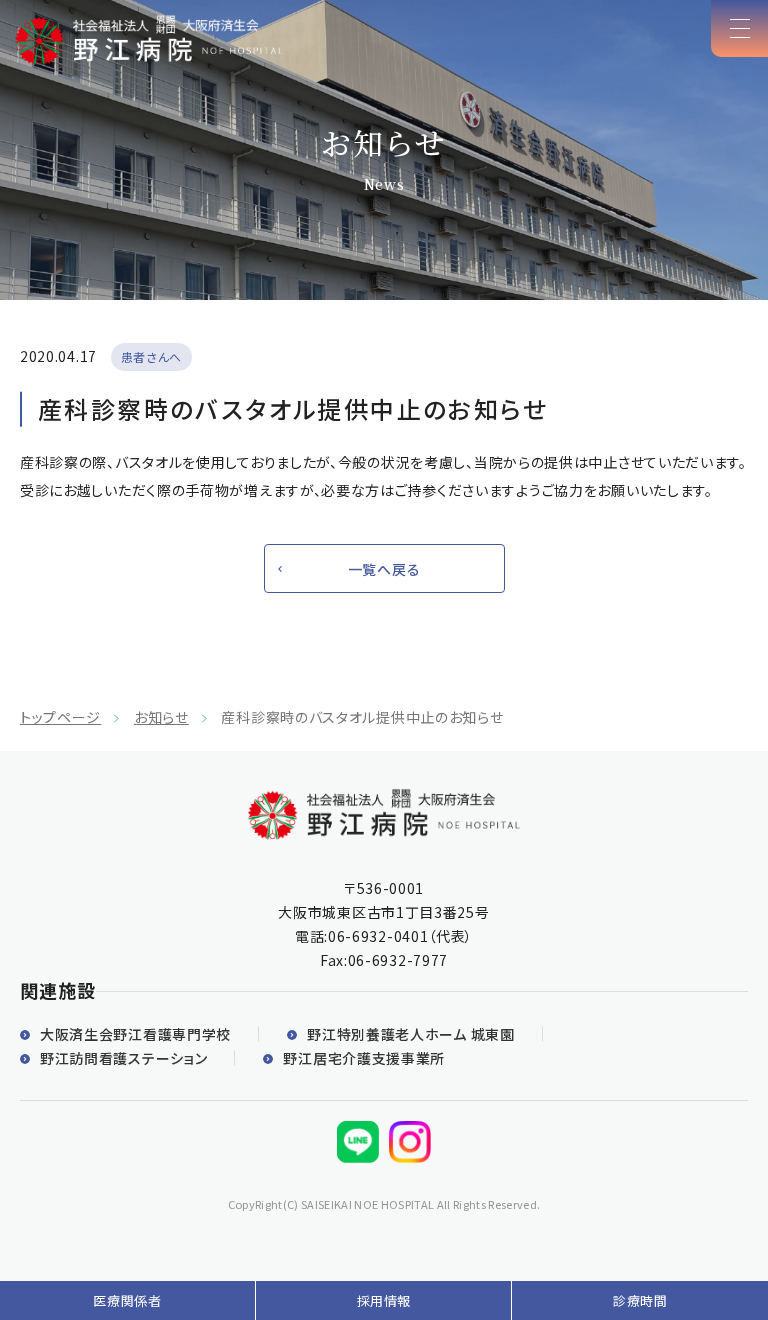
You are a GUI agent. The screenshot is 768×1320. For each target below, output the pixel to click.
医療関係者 (127, 1300)
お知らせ (161, 717)
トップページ (60, 717)
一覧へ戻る (384, 569)
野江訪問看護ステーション (123, 1058)
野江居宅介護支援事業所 (364, 1058)
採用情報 (384, 1300)
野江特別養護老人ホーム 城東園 (411, 1034)
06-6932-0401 (378, 936)
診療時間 (640, 1300)
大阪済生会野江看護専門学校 (135, 1034)
